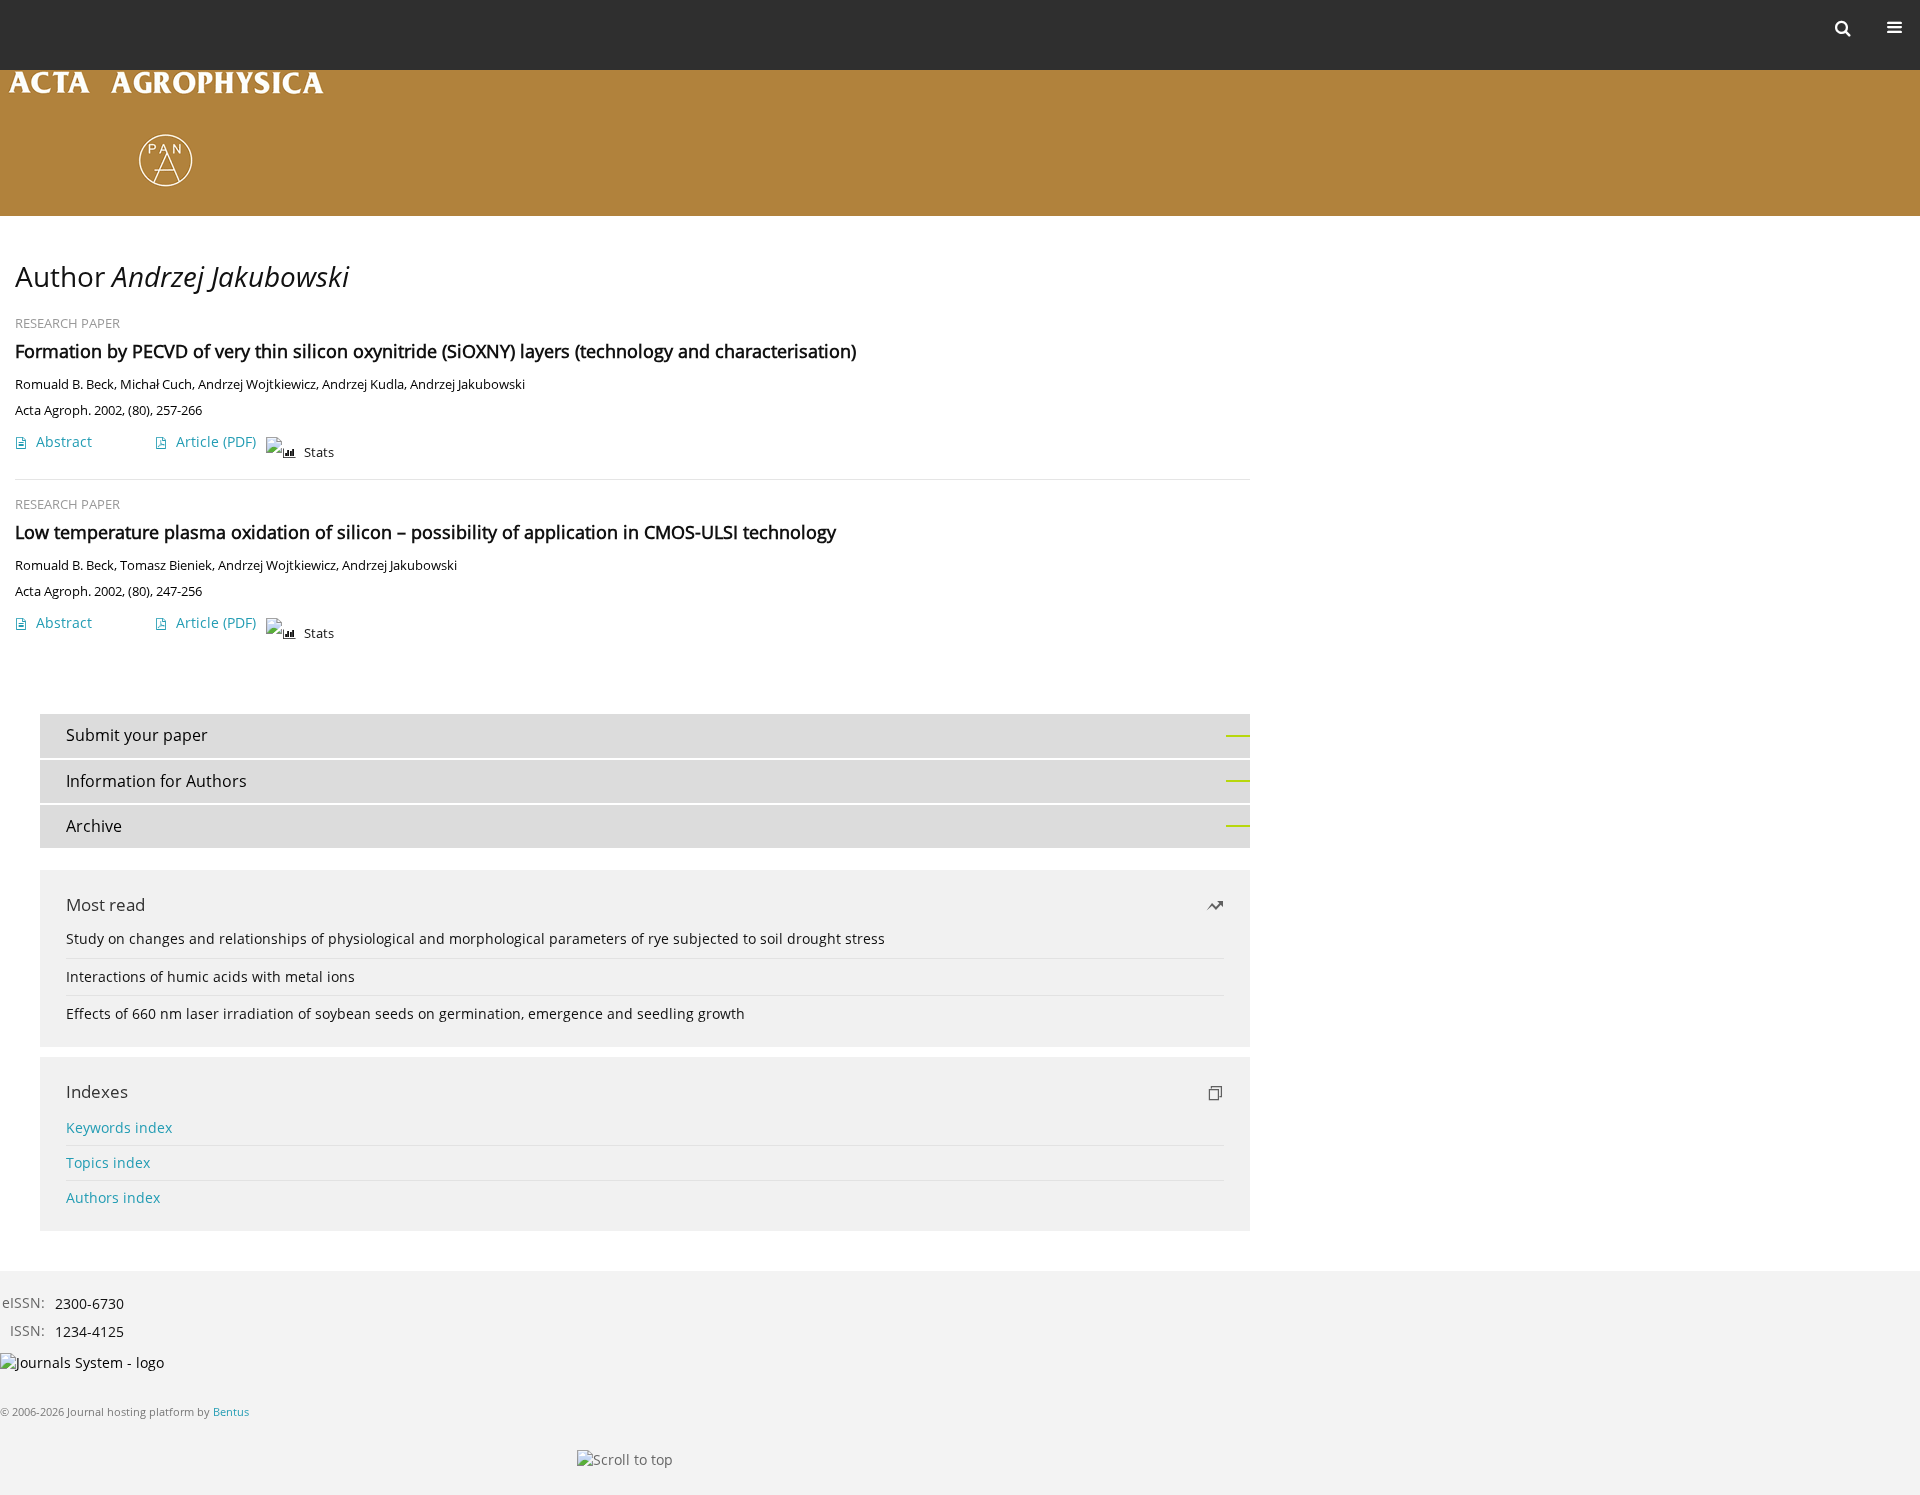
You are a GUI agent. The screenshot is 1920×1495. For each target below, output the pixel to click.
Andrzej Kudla (363, 384)
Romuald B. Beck (64, 384)
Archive (94, 826)
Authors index (113, 1197)
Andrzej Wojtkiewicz (257, 384)
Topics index (108, 1162)
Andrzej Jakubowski (467, 384)
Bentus (231, 1411)
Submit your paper (137, 735)
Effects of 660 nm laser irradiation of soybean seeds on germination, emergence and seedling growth (405, 1013)
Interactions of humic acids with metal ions (210, 976)
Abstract (64, 441)
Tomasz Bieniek (166, 565)
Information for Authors (156, 781)
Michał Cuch (156, 384)
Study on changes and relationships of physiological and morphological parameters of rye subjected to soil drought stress (475, 938)
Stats (319, 452)
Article (216, 441)
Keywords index (119, 1127)
